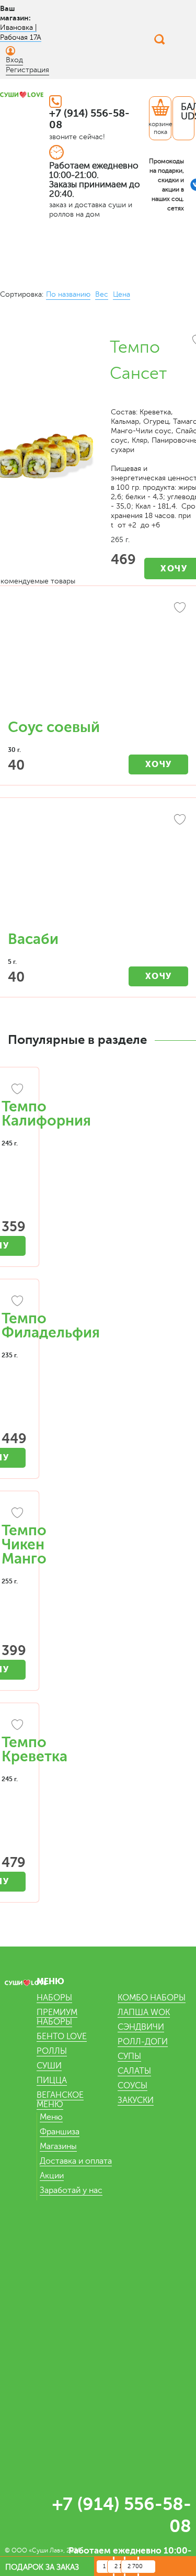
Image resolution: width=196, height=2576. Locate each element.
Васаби (33, 939)
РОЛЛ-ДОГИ (143, 2042)
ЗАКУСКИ (136, 2100)
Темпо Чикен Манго (24, 1545)
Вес (102, 294)
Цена (122, 294)
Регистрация (27, 70)
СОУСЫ (132, 2086)
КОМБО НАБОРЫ (152, 1998)
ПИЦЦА (52, 2080)
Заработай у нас (71, 2190)
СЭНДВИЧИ (141, 2027)
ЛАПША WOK (144, 2012)
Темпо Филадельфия (51, 1326)
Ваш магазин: (15, 13)
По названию (68, 294)
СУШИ (49, 2066)
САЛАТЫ (134, 2071)
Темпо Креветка (34, 1750)
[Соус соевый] (98, 658)
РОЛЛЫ (52, 2051)
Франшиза (60, 2132)
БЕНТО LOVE (62, 2037)
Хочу (159, 764)
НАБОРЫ (54, 1998)
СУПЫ (129, 2056)
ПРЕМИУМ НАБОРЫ (57, 2017)
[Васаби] (98, 870)
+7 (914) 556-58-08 (89, 119)
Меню (51, 2117)
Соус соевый (54, 727)
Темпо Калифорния (46, 1114)
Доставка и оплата (76, 2161)
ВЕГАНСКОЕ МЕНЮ (60, 2100)
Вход (14, 60)
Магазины (58, 2146)
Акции (52, 2176)
